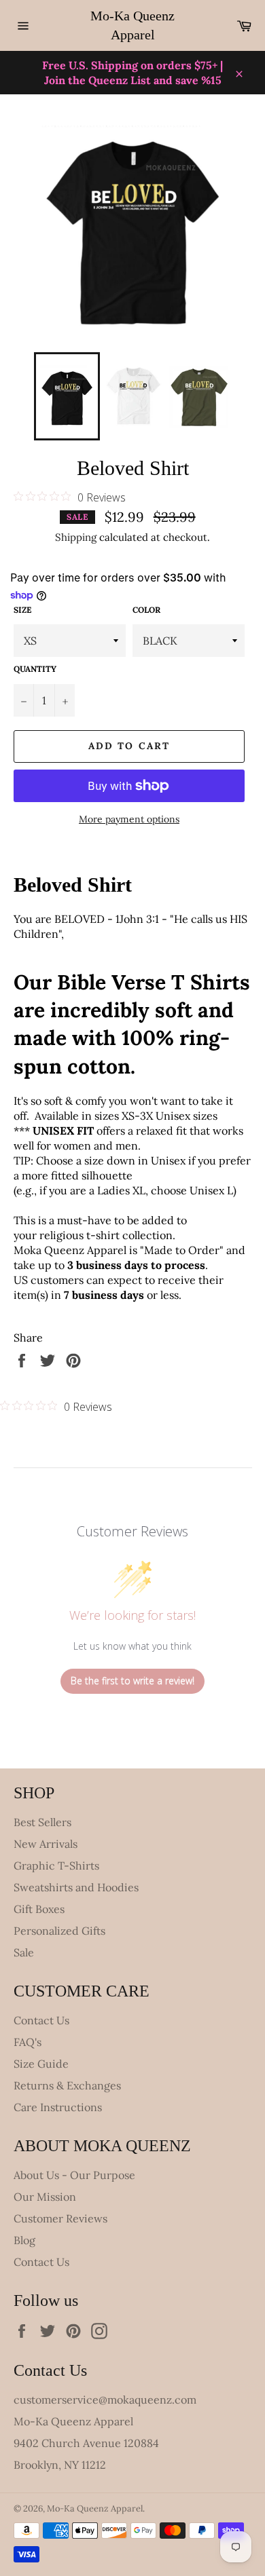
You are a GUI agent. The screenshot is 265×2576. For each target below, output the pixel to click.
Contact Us (41, 2020)
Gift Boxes (39, 1909)
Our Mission (45, 2197)
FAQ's (28, 2042)
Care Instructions (58, 2107)
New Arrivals (46, 1844)
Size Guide (41, 2064)
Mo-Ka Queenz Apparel (132, 25)
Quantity (35, 669)
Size (22, 610)
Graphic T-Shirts (56, 1865)
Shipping (76, 537)
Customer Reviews (60, 2218)
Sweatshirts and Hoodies (76, 1887)
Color (146, 610)
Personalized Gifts (59, 1931)
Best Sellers (42, 1822)
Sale (24, 1952)
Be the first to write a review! (132, 1681)
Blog (24, 2240)
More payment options (129, 819)
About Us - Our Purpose (74, 2175)
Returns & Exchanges (67, 2085)
